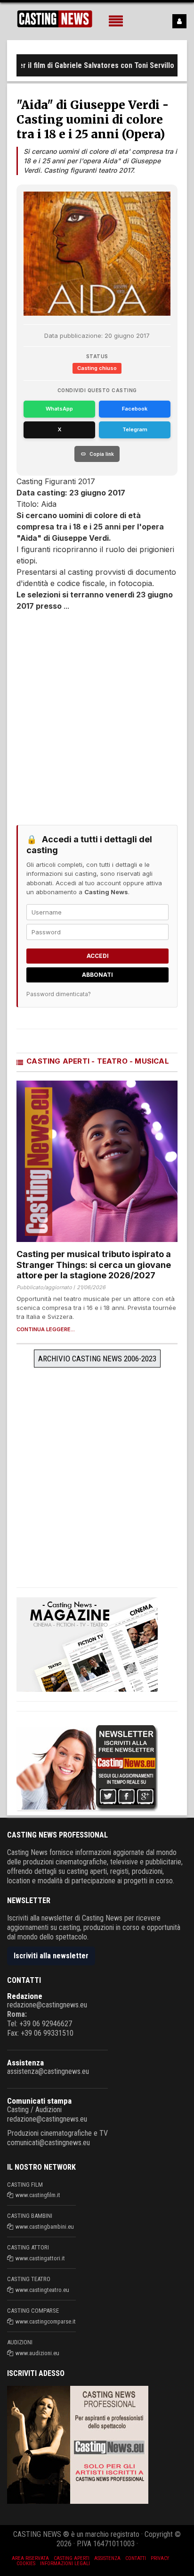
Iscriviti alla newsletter (51, 1956)
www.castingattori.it (40, 2258)
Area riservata (30, 2558)
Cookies (26, 2563)
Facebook (135, 409)
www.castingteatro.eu (42, 2290)
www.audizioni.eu (37, 2353)
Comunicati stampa (39, 2101)
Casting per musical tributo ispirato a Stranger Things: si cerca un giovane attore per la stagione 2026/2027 (94, 1265)
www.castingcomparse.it (46, 2321)
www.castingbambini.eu (45, 2227)
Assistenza (25, 2063)
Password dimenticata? (59, 994)
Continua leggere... (46, 1330)
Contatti (136, 2558)
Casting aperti (72, 2558)
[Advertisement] (97, 713)
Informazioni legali (65, 2563)
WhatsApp (59, 409)
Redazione (25, 1996)
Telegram (135, 429)
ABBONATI (97, 975)
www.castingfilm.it (38, 2195)
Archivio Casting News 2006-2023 (97, 1359)
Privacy (160, 2558)
